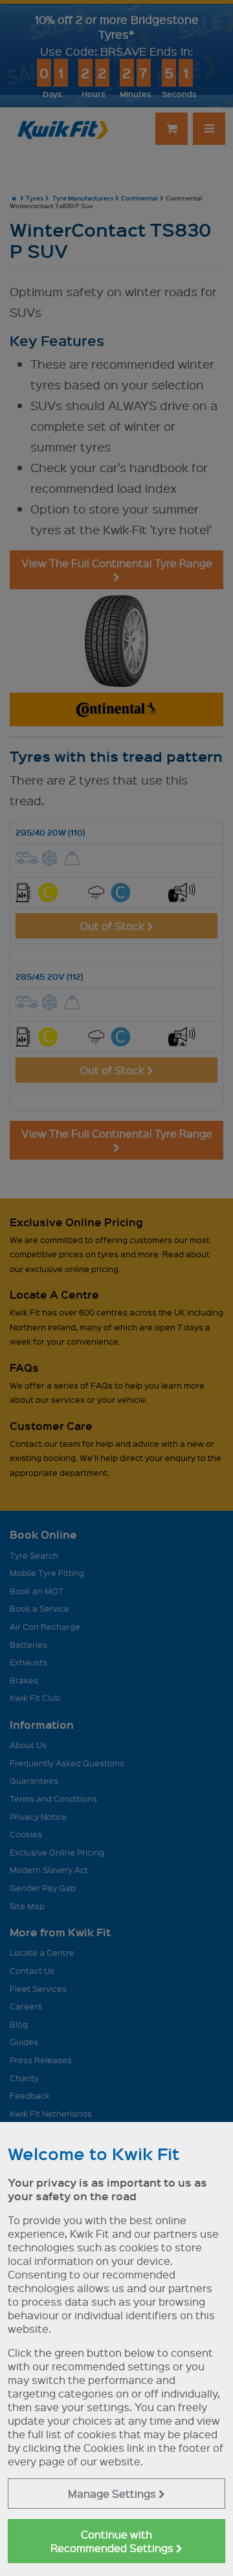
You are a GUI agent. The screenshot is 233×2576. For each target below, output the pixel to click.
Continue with (113, 2541)
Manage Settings (113, 2494)
